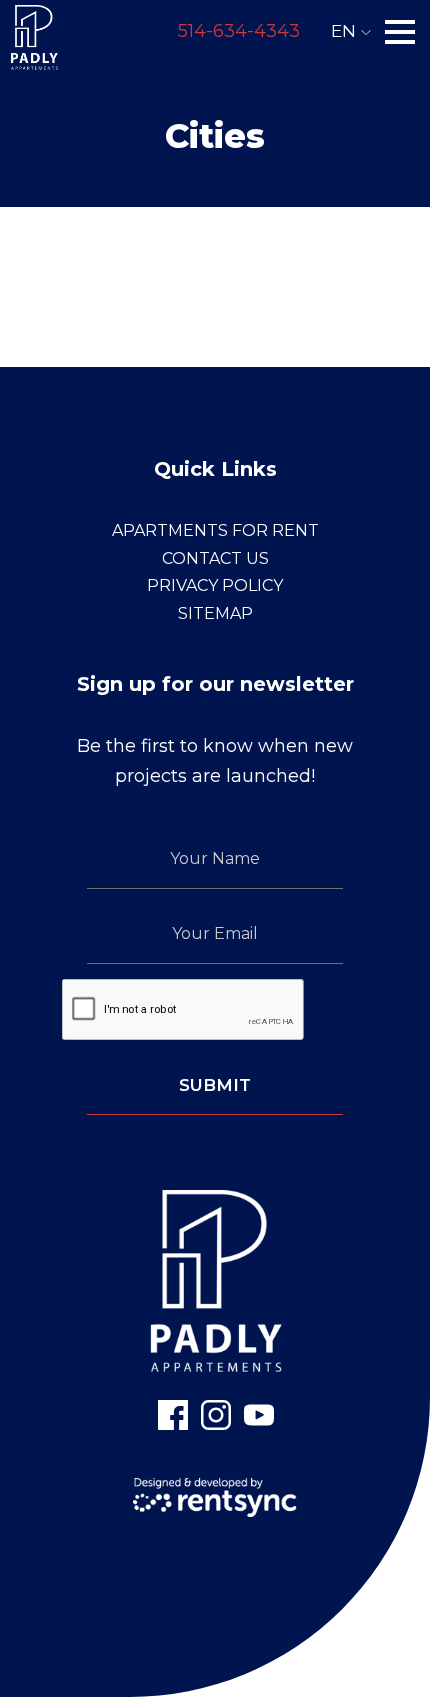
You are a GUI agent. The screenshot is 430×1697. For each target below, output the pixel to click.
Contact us (215, 558)
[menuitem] (215, 531)
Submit (215, 1085)
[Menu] (400, 32)
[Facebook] (173, 1415)
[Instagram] (216, 1415)
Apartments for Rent (215, 530)
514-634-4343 (239, 31)
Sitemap (215, 613)
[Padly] (34, 32)
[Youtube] (259, 1415)
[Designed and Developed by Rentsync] (215, 1497)
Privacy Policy (215, 585)
